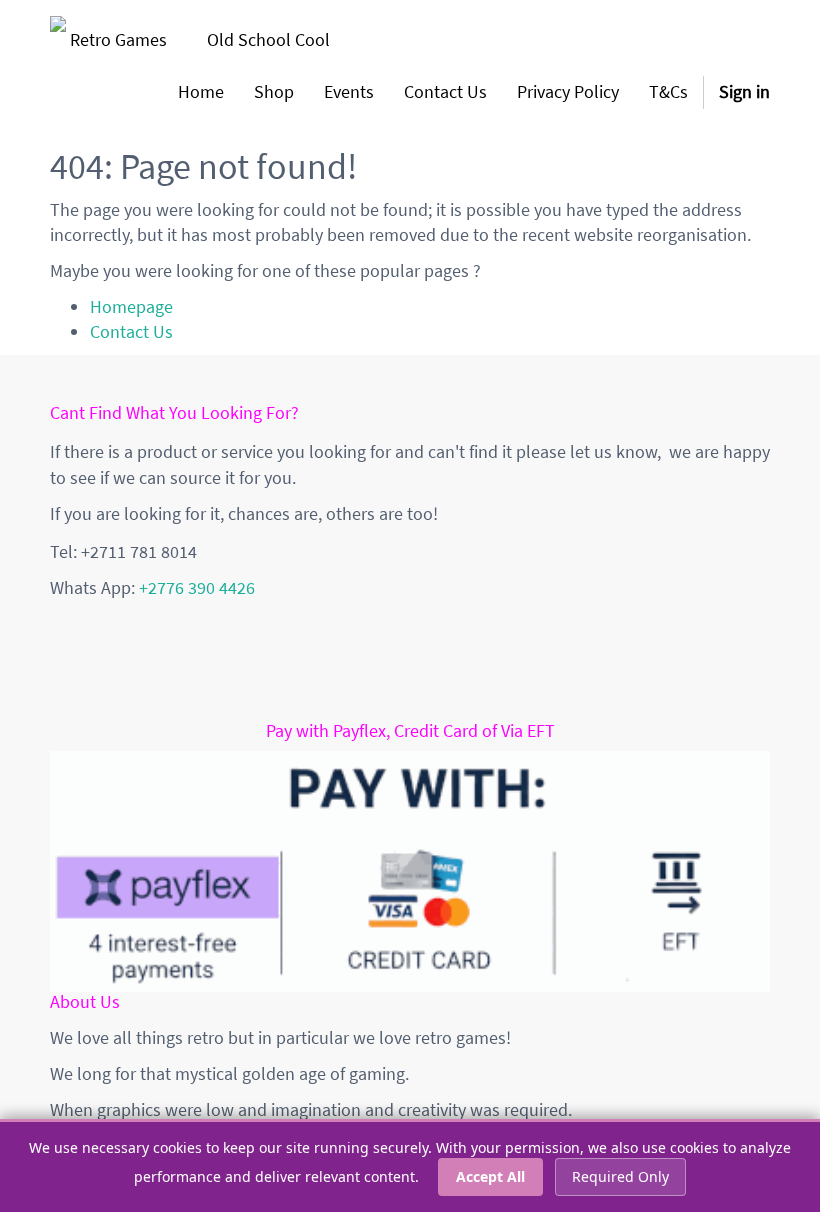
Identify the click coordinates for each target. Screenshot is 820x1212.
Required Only (620, 1176)
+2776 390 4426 (197, 587)
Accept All (490, 1176)
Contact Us (131, 331)
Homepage (131, 306)
